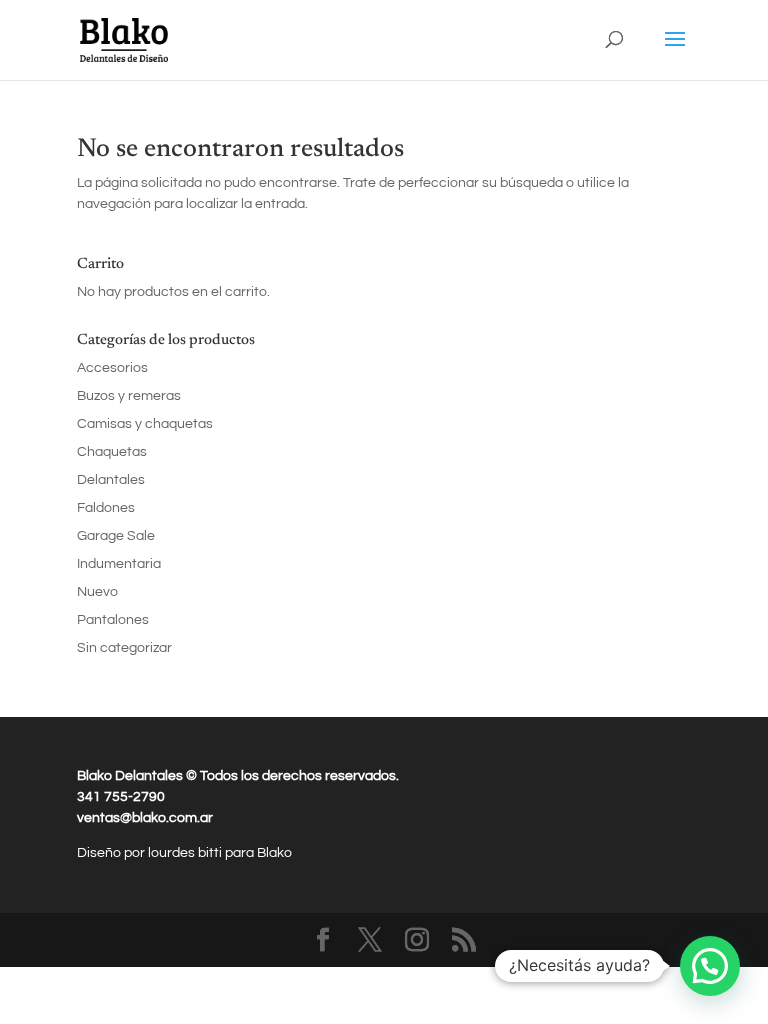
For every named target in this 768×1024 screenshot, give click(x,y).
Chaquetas (112, 452)
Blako (274, 853)
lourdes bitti (186, 853)
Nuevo (97, 592)
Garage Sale (116, 536)
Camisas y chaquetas (145, 424)
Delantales (111, 480)
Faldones (106, 508)
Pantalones (113, 620)
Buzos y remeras (129, 396)
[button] (710, 966)
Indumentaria (119, 564)
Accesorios (112, 368)
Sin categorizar (124, 648)
